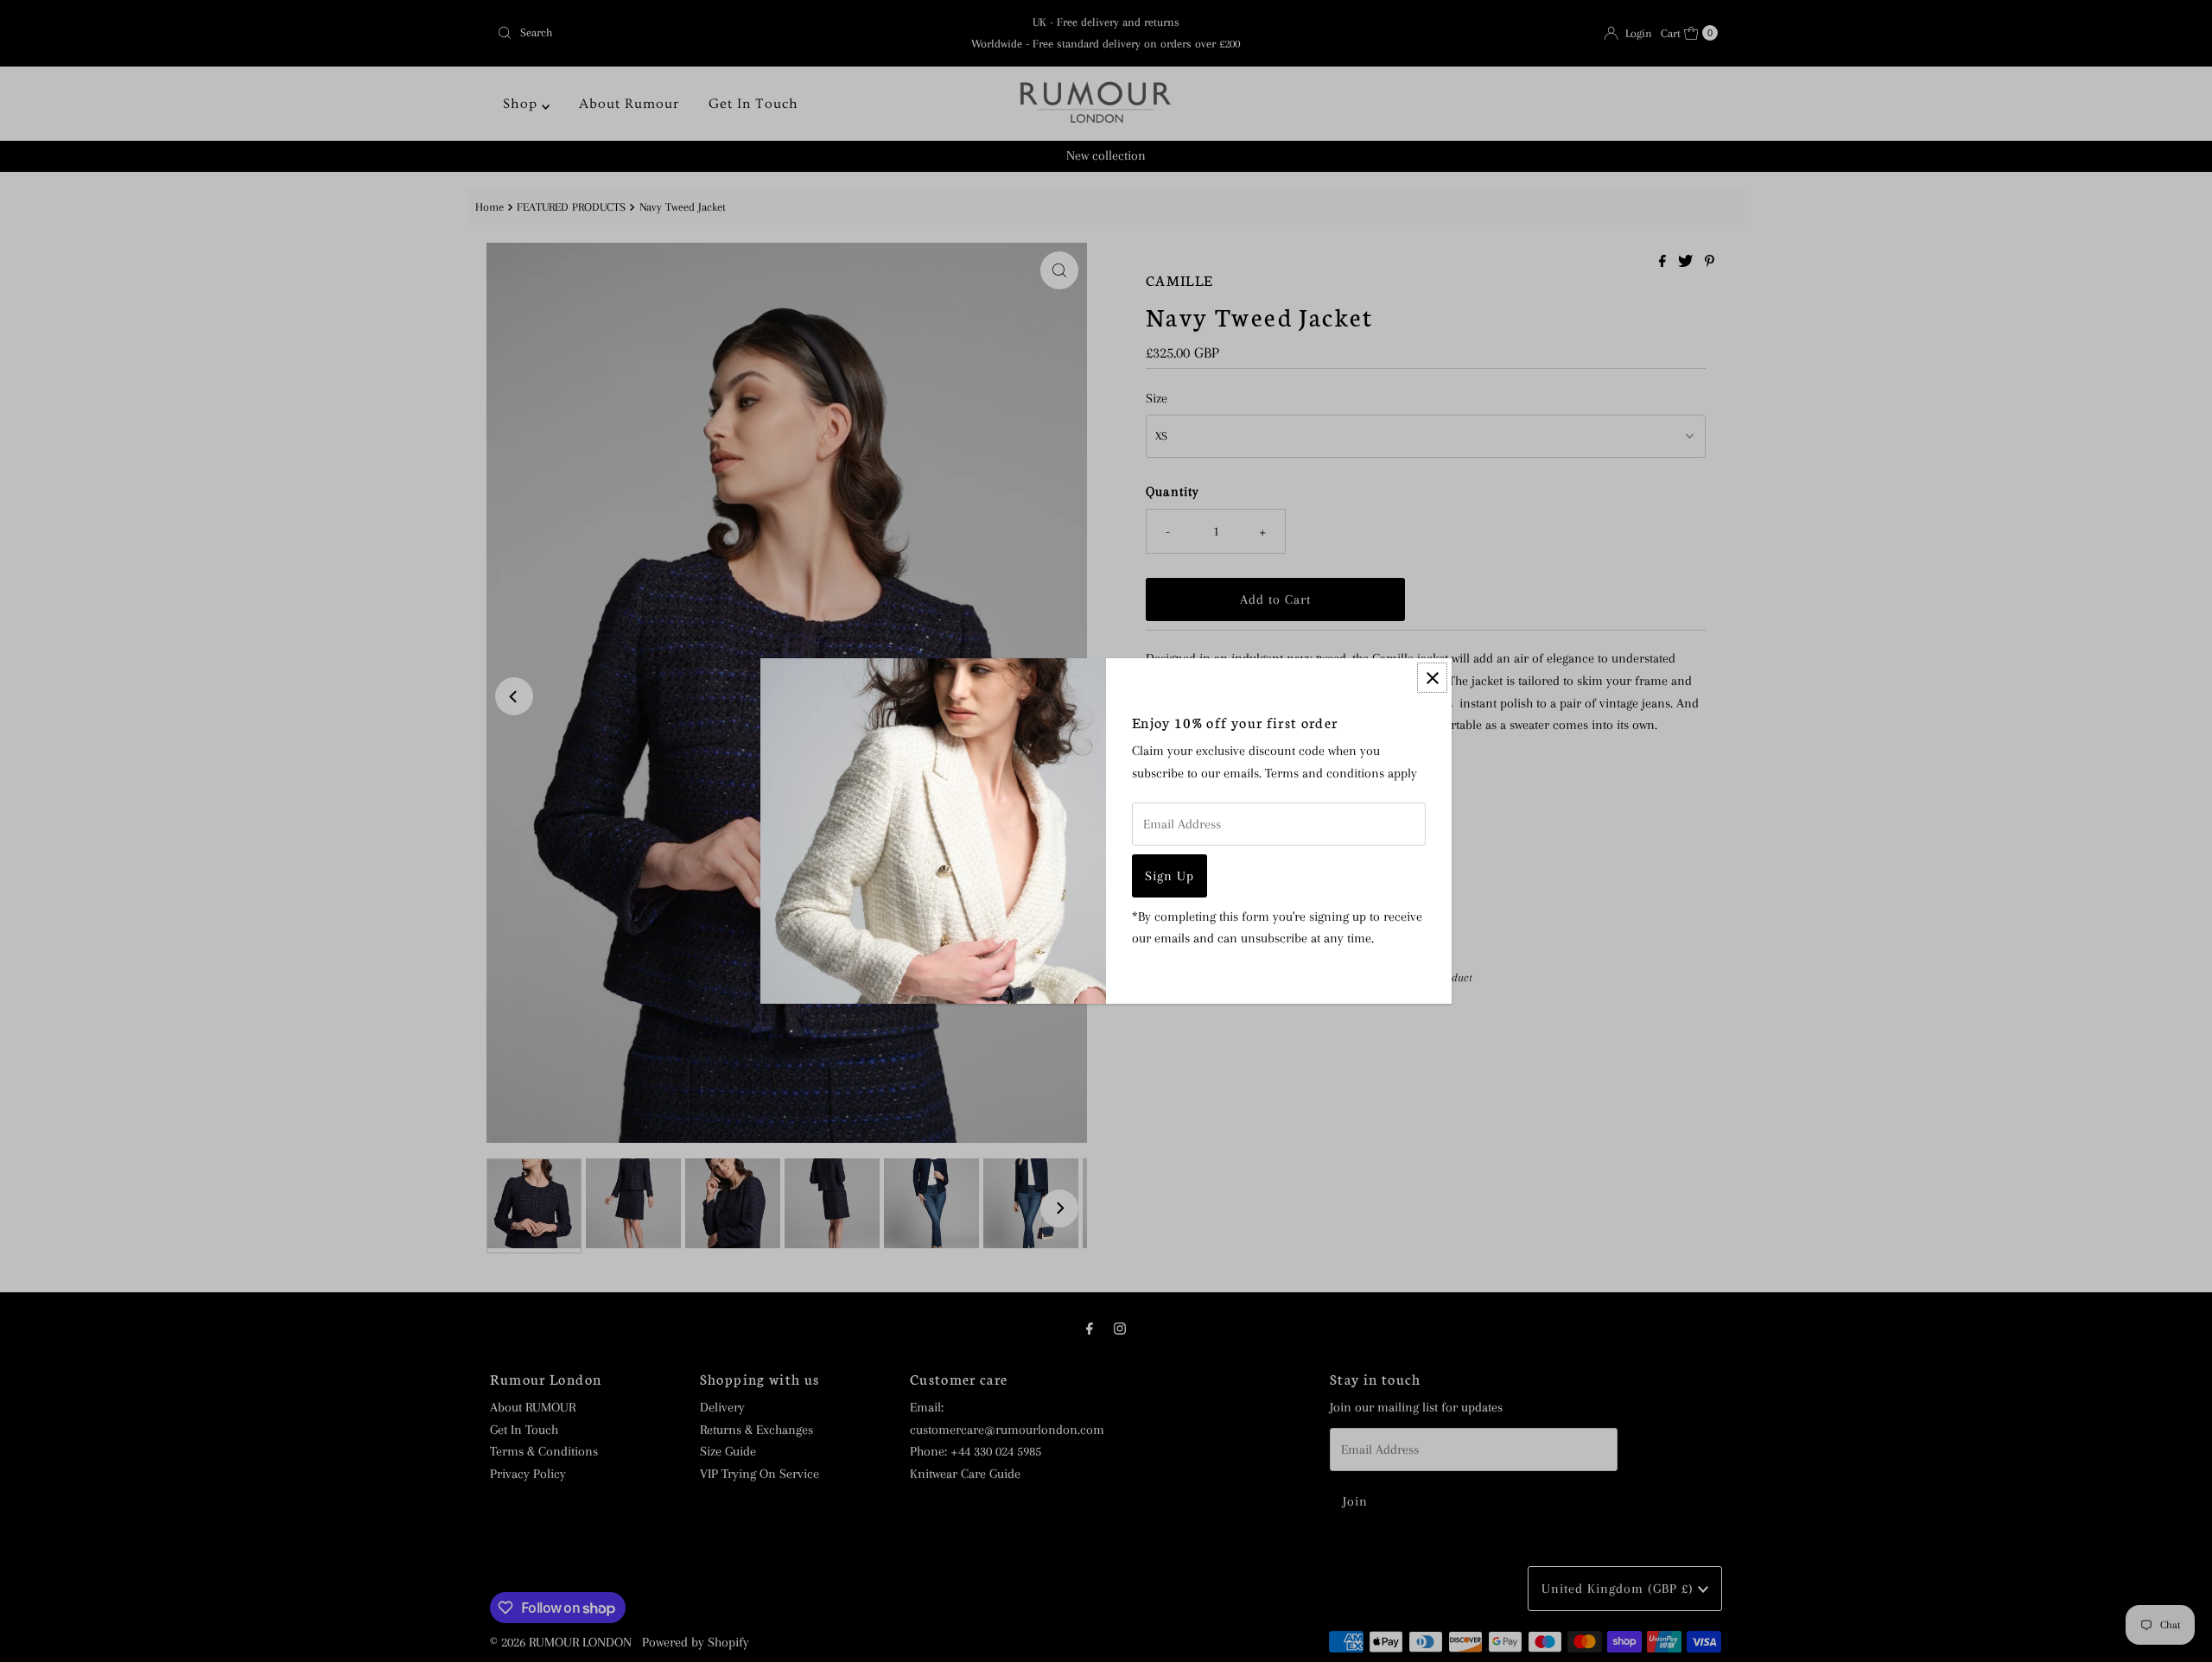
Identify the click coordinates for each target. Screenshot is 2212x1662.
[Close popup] (1432, 678)
